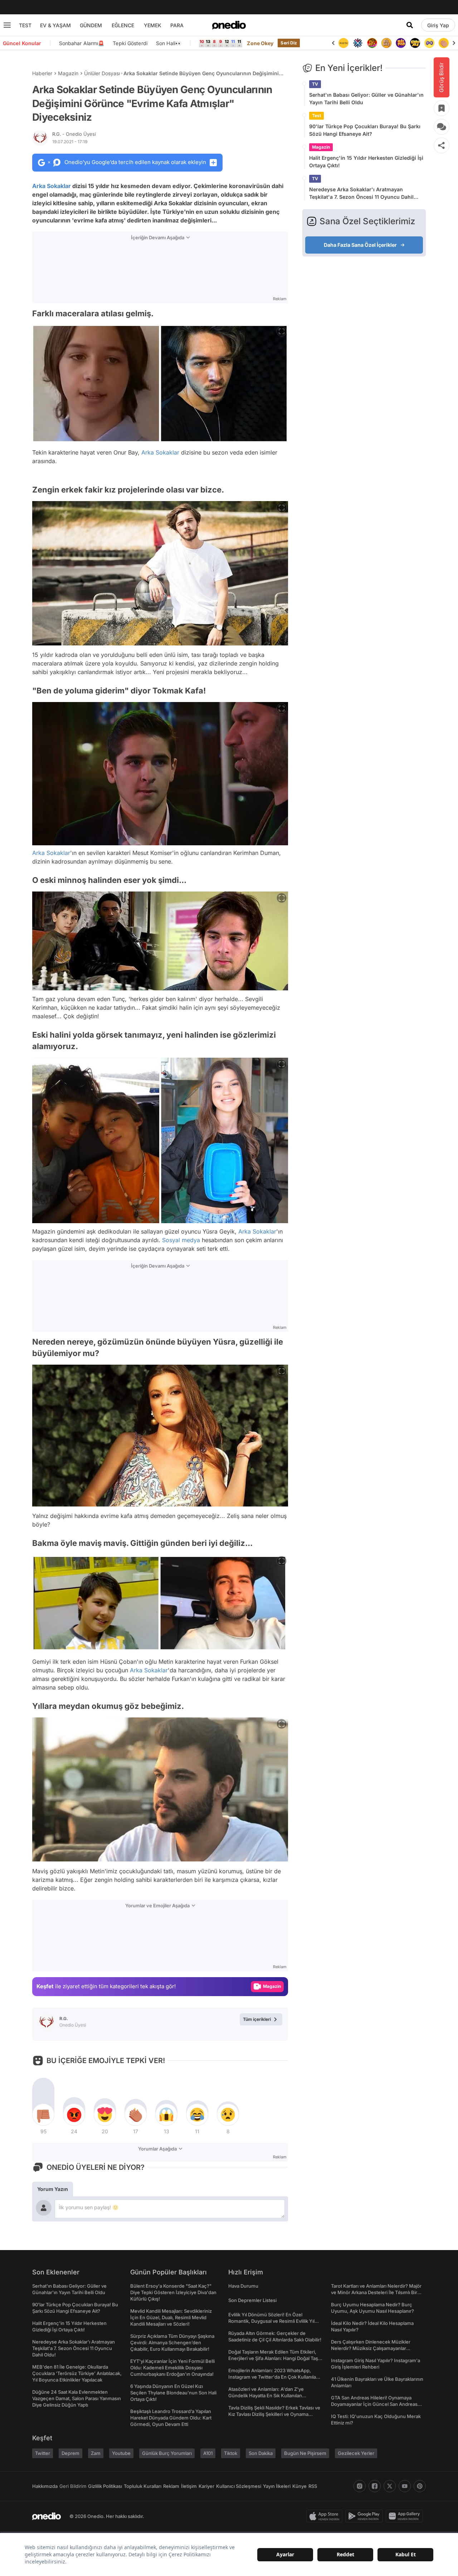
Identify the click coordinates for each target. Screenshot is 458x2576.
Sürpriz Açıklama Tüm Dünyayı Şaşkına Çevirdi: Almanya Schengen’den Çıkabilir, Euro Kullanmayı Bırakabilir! (172, 2342)
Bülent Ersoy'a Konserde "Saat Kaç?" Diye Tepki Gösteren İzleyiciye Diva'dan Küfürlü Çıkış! (173, 2292)
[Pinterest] (420, 2486)
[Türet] (358, 43)
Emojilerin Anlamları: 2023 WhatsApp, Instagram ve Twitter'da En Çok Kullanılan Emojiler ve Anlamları (274, 2377)
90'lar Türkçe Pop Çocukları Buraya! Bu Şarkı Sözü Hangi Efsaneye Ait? (365, 130)
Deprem (70, 2453)
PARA (177, 25)
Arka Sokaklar (52, 186)
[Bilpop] (386, 43)
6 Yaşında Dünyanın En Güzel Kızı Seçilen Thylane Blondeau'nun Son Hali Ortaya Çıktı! (173, 2393)
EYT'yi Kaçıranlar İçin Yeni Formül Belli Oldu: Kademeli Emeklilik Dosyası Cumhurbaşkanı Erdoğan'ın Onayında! (172, 2368)
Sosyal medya (181, 1240)
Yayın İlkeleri (277, 2486)
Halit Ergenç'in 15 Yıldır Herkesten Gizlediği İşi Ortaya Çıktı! (366, 162)
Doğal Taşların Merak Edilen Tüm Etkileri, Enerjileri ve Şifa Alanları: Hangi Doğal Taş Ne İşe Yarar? (273, 2358)
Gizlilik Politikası (105, 2486)
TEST (25, 25)
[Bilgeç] (372, 43)
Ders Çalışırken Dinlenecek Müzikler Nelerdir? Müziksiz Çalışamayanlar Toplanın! (371, 2348)
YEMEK (153, 25)
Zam (96, 2453)
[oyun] (415, 43)
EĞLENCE (123, 25)
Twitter (43, 2453)
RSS (313, 2486)
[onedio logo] (229, 25)
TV (315, 84)
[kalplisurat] (444, 43)
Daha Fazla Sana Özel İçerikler (360, 245)
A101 (208, 2453)
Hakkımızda (45, 2486)
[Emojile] (401, 43)
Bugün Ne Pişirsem (305, 2453)
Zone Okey (260, 43)
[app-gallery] (406, 2516)
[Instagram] (360, 2486)
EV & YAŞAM (55, 25)
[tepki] (43, 2115)
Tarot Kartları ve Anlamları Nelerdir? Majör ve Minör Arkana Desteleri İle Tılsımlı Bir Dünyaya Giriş (376, 2292)
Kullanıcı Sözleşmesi (239, 2486)
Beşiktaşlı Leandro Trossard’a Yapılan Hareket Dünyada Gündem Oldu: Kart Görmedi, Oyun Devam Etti (171, 2418)
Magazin (68, 73)
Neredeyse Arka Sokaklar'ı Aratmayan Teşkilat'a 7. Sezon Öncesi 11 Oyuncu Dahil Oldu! (361, 193)
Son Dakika (261, 2453)
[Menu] (7, 25)
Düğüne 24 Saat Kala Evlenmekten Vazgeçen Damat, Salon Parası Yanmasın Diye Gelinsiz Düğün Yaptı (77, 2398)
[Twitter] (390, 2486)
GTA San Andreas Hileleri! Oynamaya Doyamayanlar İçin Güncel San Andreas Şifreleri (374, 2404)
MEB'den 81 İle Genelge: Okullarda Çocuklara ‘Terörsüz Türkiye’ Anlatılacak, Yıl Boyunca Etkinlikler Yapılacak (77, 2373)
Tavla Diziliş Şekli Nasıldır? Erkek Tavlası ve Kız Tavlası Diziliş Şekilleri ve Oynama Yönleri (274, 2414)
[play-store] (366, 2516)
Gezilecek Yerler (356, 2453)
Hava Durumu (243, 2286)
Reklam (171, 2486)
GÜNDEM (91, 25)
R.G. (74, 134)
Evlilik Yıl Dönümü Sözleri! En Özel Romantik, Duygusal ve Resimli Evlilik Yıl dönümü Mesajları (271, 2321)
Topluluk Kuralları (143, 2486)
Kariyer (206, 2486)
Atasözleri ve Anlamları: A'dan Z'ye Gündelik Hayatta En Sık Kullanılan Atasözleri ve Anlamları (266, 2395)
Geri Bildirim (73, 2486)
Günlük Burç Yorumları (167, 2453)
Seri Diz (289, 43)
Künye (299, 2486)
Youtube (121, 2453)
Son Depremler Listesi (252, 2300)
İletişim (189, 2486)
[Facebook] (375, 2486)
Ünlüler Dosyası (102, 73)
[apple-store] (326, 2516)
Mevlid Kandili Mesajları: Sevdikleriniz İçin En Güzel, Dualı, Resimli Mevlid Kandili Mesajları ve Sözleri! (171, 2317)
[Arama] (410, 25)
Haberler (42, 73)
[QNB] (343, 43)
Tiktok (231, 2453)
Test (316, 116)
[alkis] (429, 43)
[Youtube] (405, 2486)
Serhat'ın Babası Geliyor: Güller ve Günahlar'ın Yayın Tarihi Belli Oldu (366, 98)
